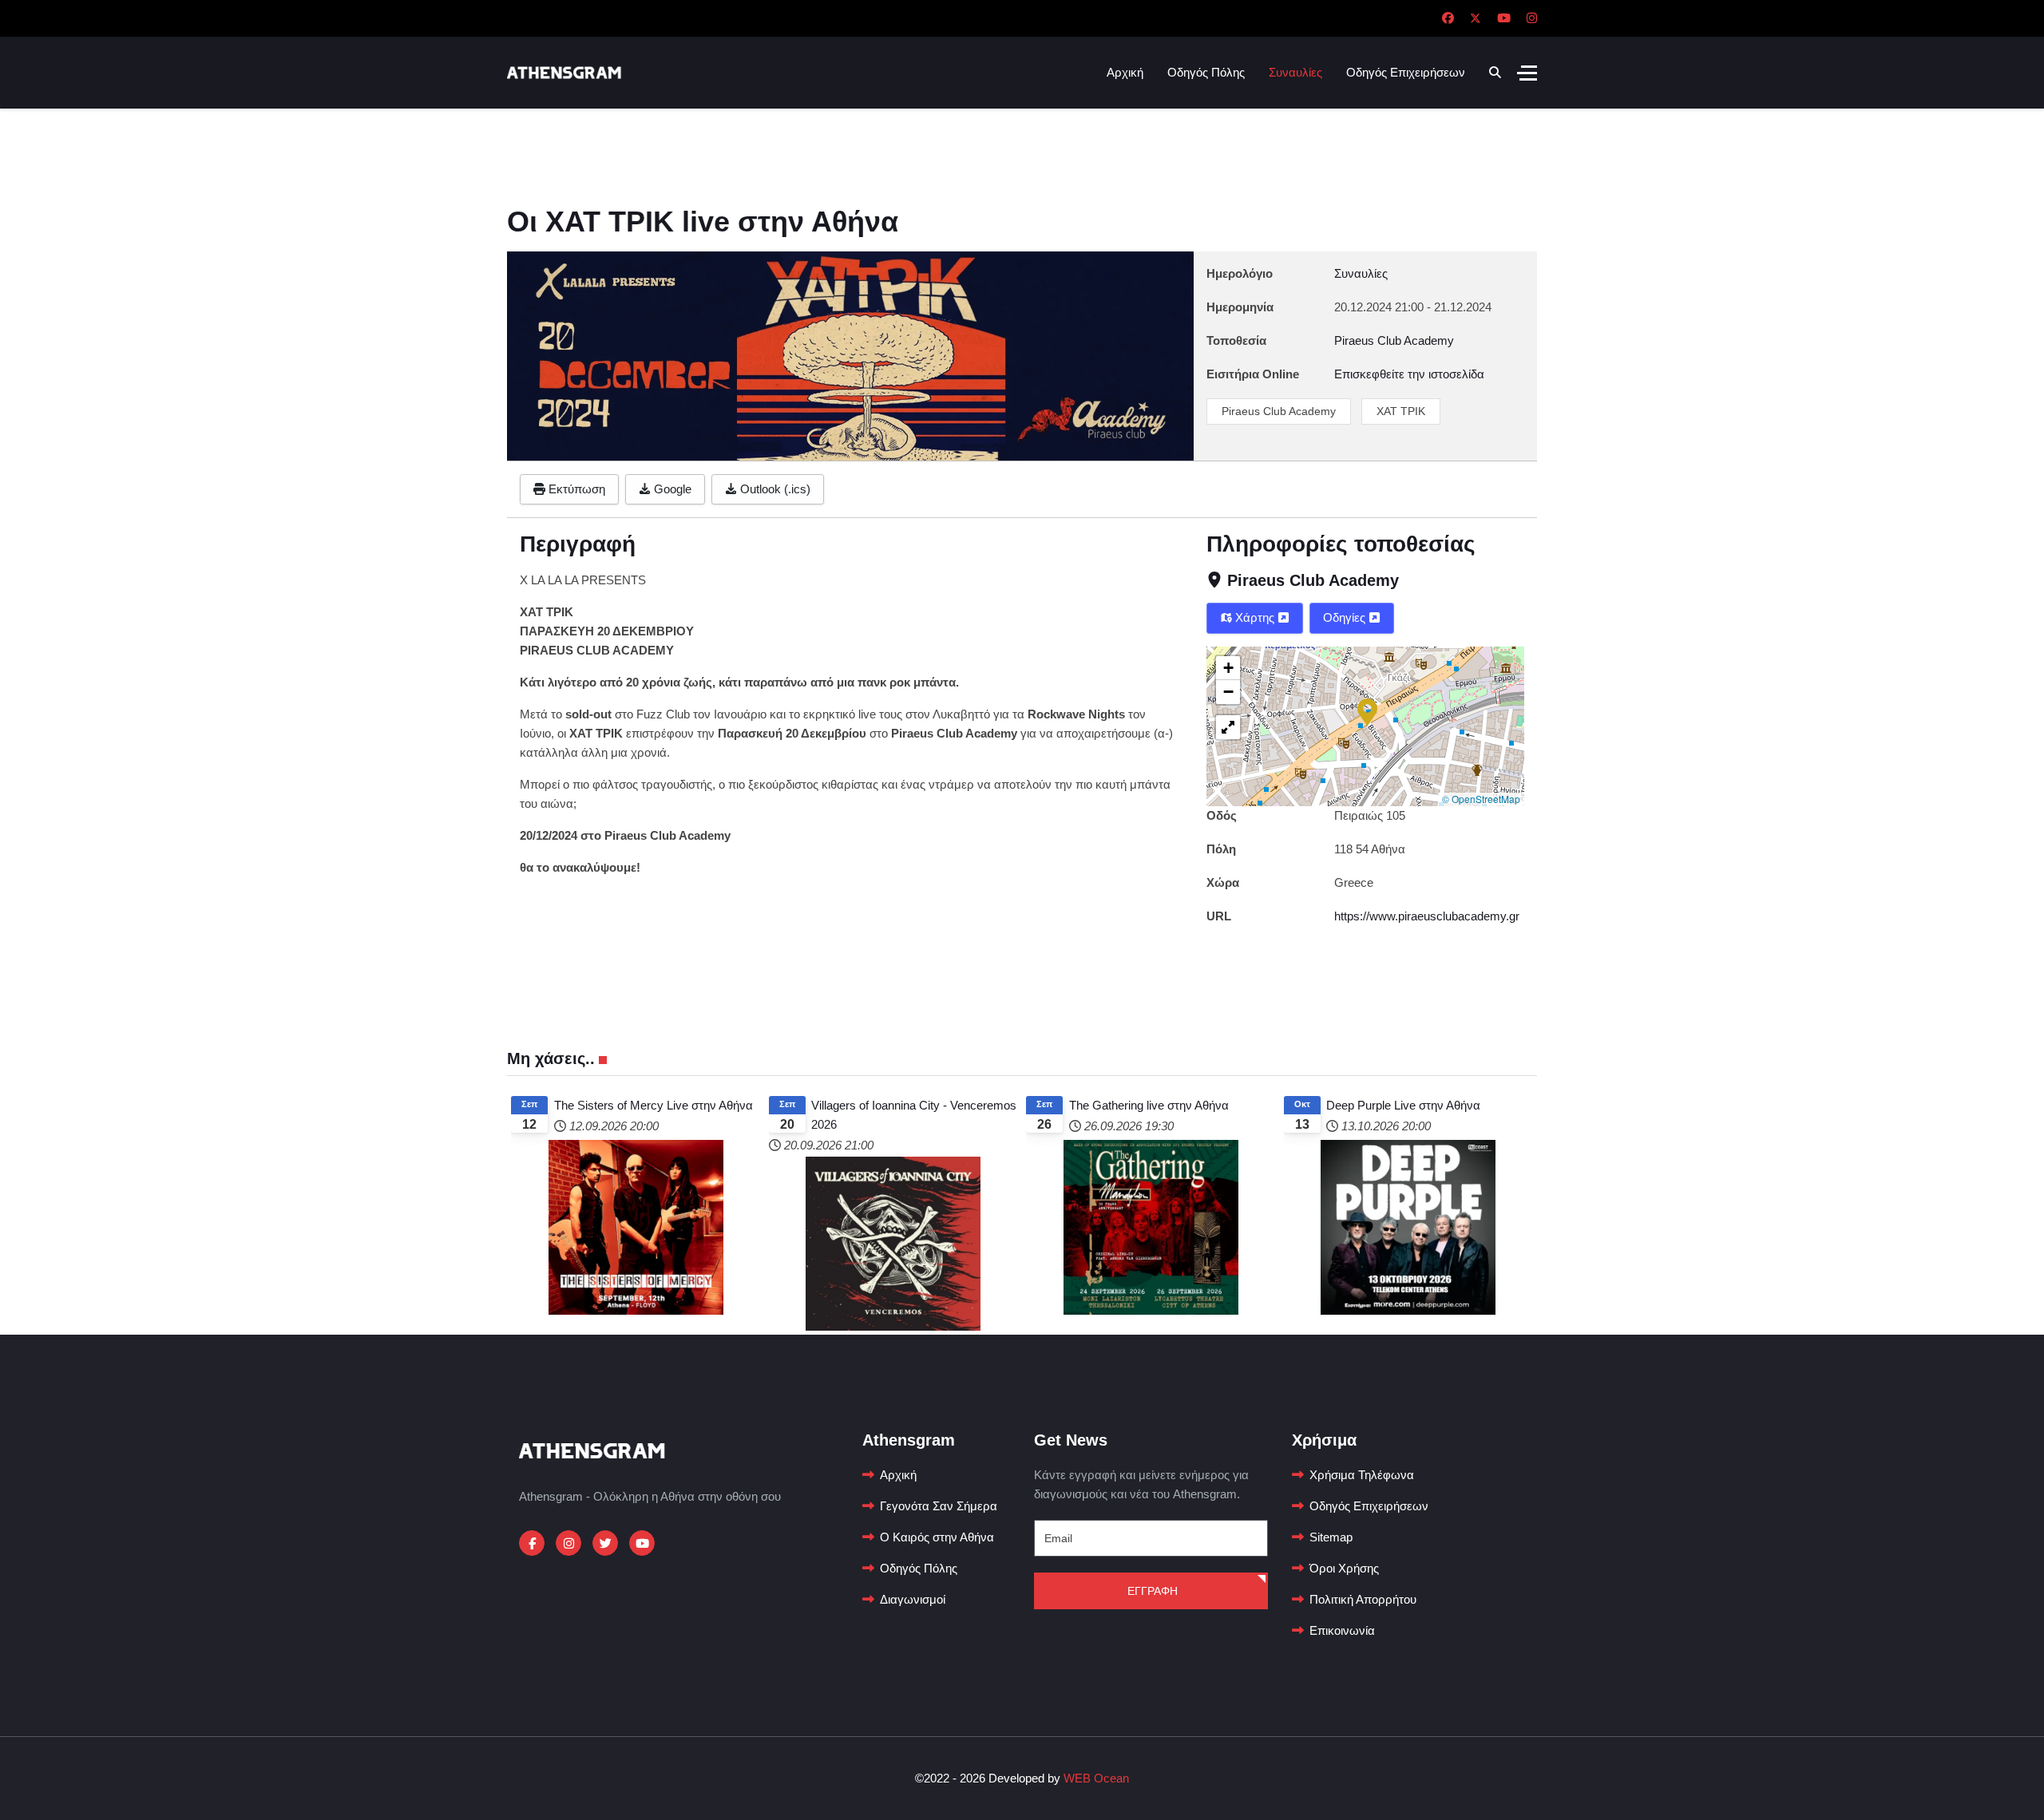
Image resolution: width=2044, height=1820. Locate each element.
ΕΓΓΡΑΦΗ (1151, 1591)
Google (671, 489)
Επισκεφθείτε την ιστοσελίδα (1409, 374)
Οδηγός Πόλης (1206, 72)
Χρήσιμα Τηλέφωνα (1362, 1475)
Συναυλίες (1295, 72)
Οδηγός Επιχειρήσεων (1406, 72)
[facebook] (532, 1543)
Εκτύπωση (575, 489)
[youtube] (642, 1543)
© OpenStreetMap (1481, 799)
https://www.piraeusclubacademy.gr (1427, 916)
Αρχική (1125, 72)
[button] (1367, 710)
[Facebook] (1448, 18)
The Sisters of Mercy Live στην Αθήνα (654, 1105)
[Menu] (1527, 73)
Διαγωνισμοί (913, 1599)
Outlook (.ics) (774, 489)
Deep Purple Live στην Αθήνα (1403, 1105)
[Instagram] (1532, 18)
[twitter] (605, 1543)
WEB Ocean (1096, 1778)
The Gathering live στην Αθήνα (1149, 1105)
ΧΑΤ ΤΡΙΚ (1401, 411)
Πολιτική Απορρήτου (1363, 1599)
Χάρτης (1255, 617)
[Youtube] (1504, 18)
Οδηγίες (1346, 617)
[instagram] (568, 1543)
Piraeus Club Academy (1279, 411)
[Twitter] (1476, 18)
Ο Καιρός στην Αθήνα (937, 1537)
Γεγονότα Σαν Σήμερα (939, 1506)
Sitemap (1331, 1537)
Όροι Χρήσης (1344, 1568)
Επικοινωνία (1342, 1630)
